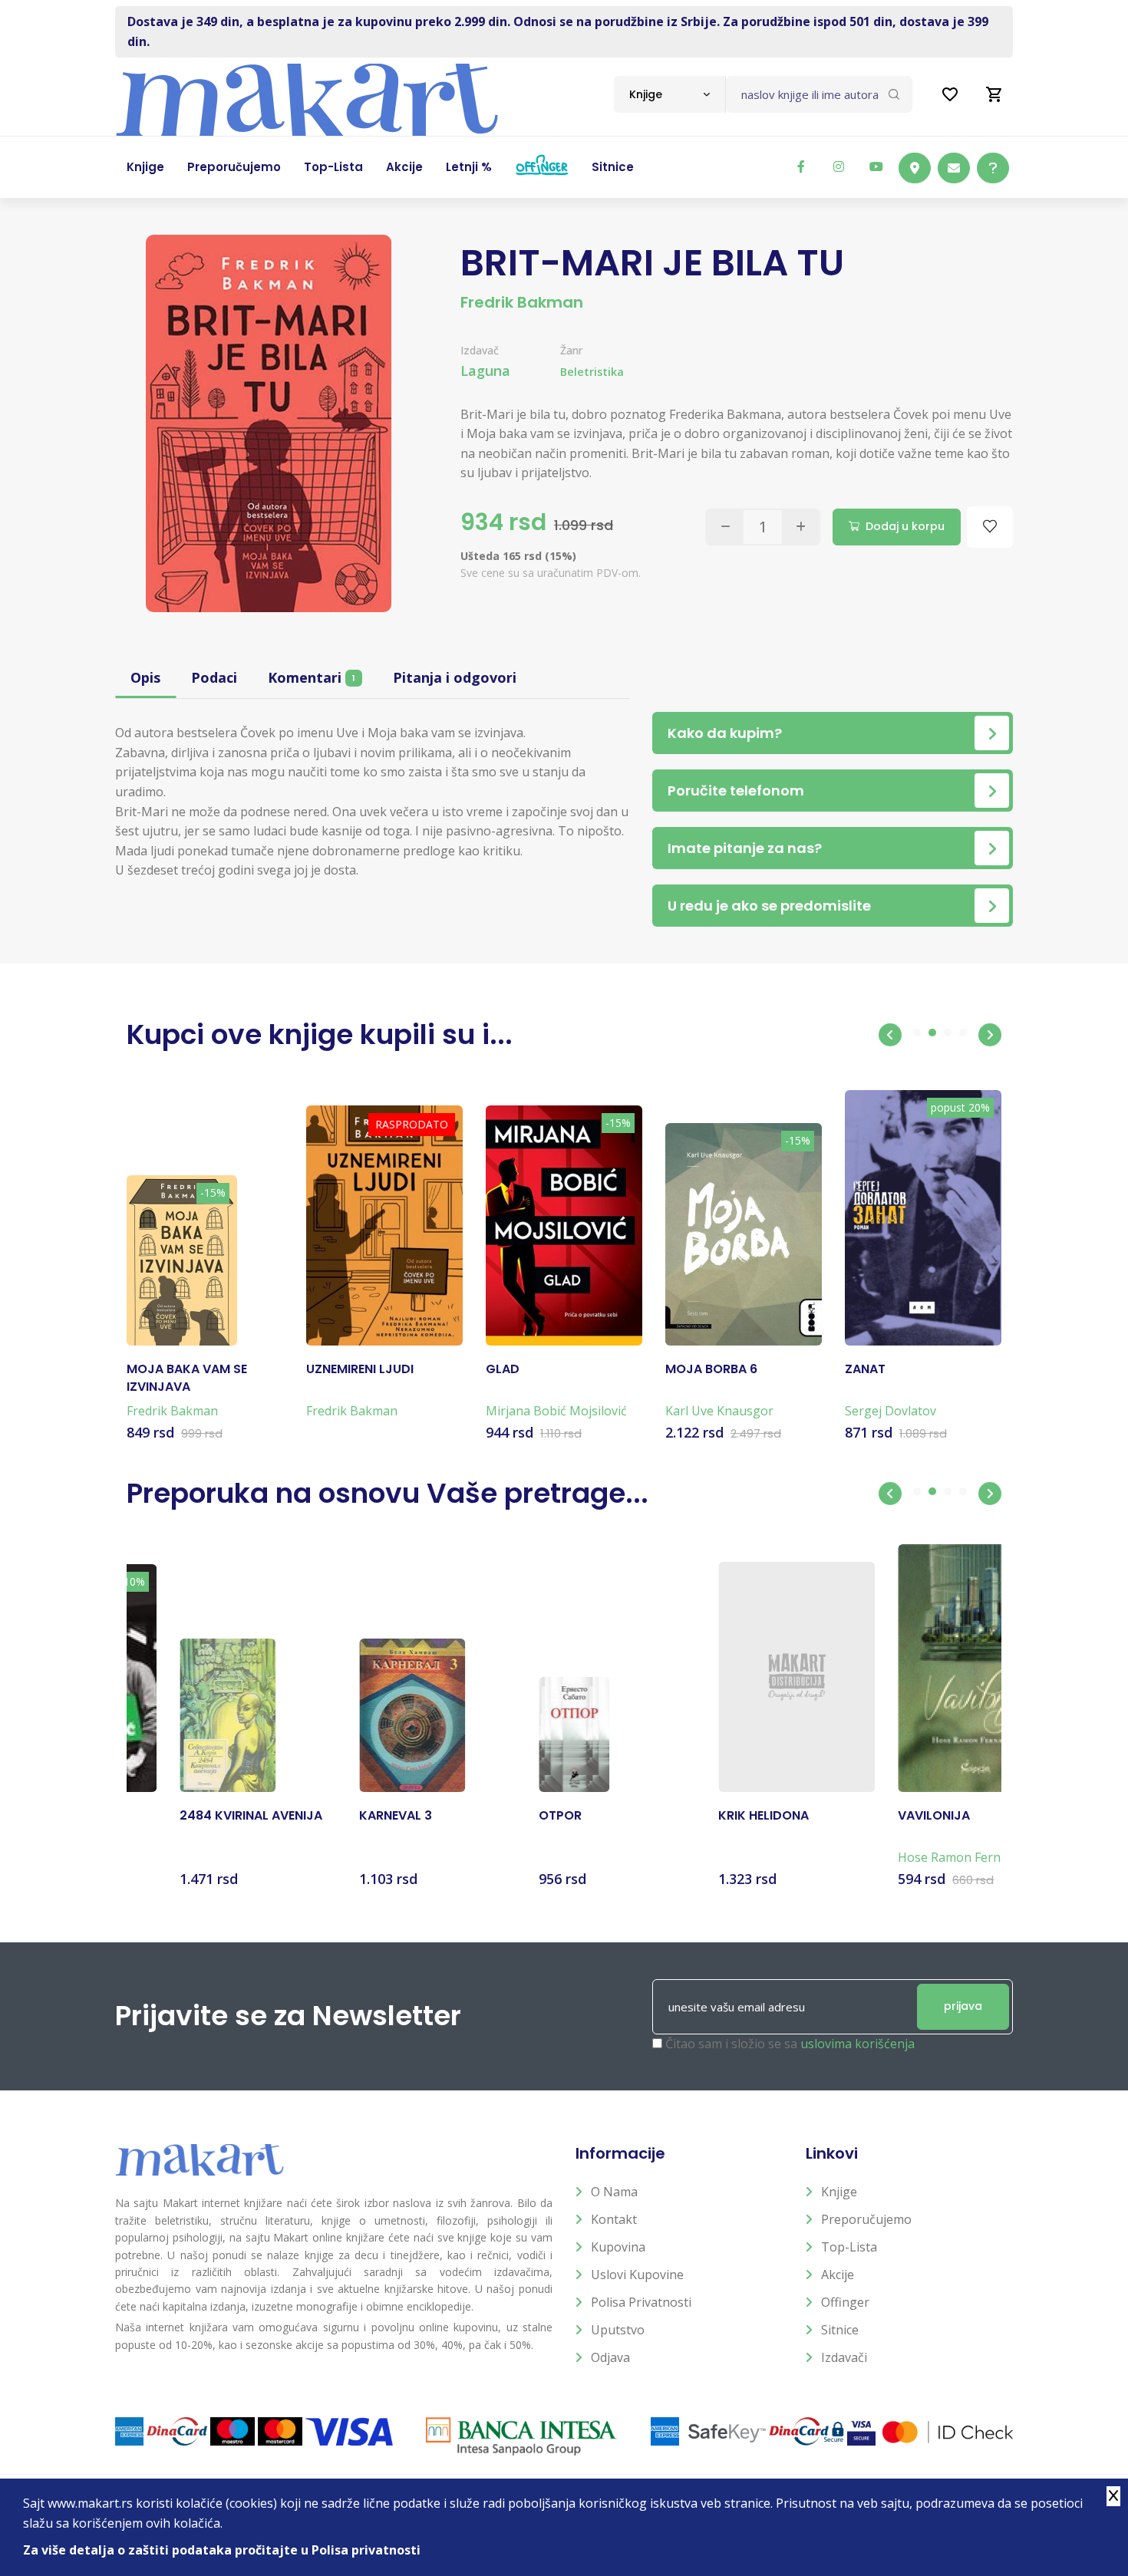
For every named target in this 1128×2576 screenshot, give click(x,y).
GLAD (503, 1369)
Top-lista (849, 2247)
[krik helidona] (744, 1677)
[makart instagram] (839, 166)
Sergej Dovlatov (891, 1411)
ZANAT (865, 1369)
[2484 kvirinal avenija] (175, 1715)
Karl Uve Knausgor (719, 1411)
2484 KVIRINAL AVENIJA (198, 1816)
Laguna (485, 371)
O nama (614, 2192)
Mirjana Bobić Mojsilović (556, 1411)
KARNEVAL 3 (343, 1816)
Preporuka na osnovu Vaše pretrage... (388, 1493)
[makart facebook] (801, 166)
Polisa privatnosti (641, 2302)
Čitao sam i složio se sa (790, 2044)
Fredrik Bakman (522, 302)
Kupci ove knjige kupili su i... (320, 1034)
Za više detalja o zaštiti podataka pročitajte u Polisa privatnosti (222, 2550)
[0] (994, 94)
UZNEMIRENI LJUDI (360, 1369)
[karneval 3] (359, 1715)
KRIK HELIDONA (711, 1816)
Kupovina (618, 2247)
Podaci (214, 677)
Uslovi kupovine (637, 2275)
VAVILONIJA (881, 1816)
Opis (145, 677)
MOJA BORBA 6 (711, 1369)
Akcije (838, 2275)
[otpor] (521, 1734)
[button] (890, 1035)
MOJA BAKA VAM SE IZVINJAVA (187, 1378)
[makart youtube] (876, 166)
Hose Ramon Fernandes (914, 1857)
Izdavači (844, 2357)
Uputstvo (618, 2330)
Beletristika (592, 372)
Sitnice (840, 2330)
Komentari (312, 677)
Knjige (839, 2192)
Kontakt (614, 2219)
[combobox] (670, 94)
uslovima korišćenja (858, 2044)
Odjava (610, 2357)
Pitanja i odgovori (455, 677)
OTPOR (507, 1816)
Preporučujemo (866, 2219)
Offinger (845, 2302)
